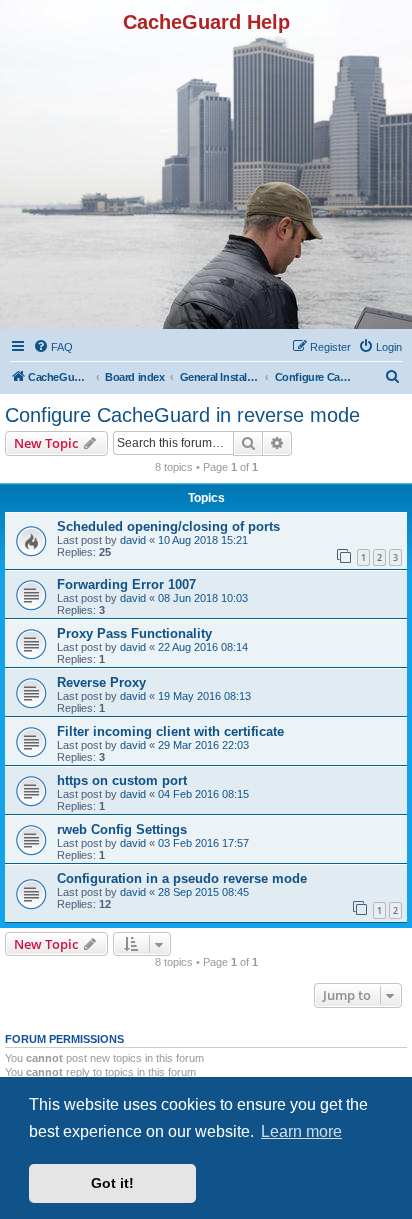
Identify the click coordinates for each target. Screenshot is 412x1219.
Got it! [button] (112, 1183)
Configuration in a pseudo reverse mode (182, 878)
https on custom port (122, 780)
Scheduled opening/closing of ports (168, 526)
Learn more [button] (301, 1131)
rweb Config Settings (122, 829)
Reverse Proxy (101, 682)
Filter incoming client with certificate (170, 731)
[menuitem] (53, 347)
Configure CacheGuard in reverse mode (182, 415)
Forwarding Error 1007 (126, 584)
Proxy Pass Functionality (134, 633)
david (133, 540)
